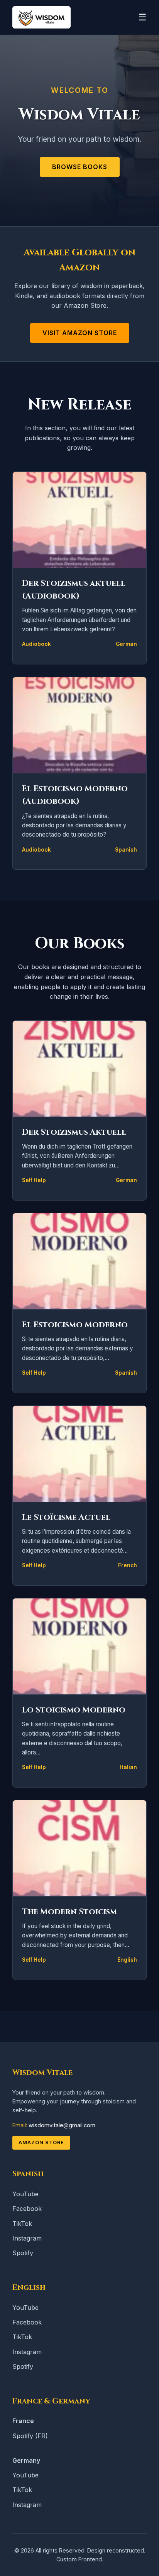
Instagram (27, 2238)
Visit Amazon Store (80, 333)
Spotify (23, 2253)
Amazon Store (41, 2142)
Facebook (27, 2209)
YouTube (25, 2194)
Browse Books (80, 167)
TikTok (22, 2224)
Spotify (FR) (30, 2436)
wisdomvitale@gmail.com (62, 2125)
